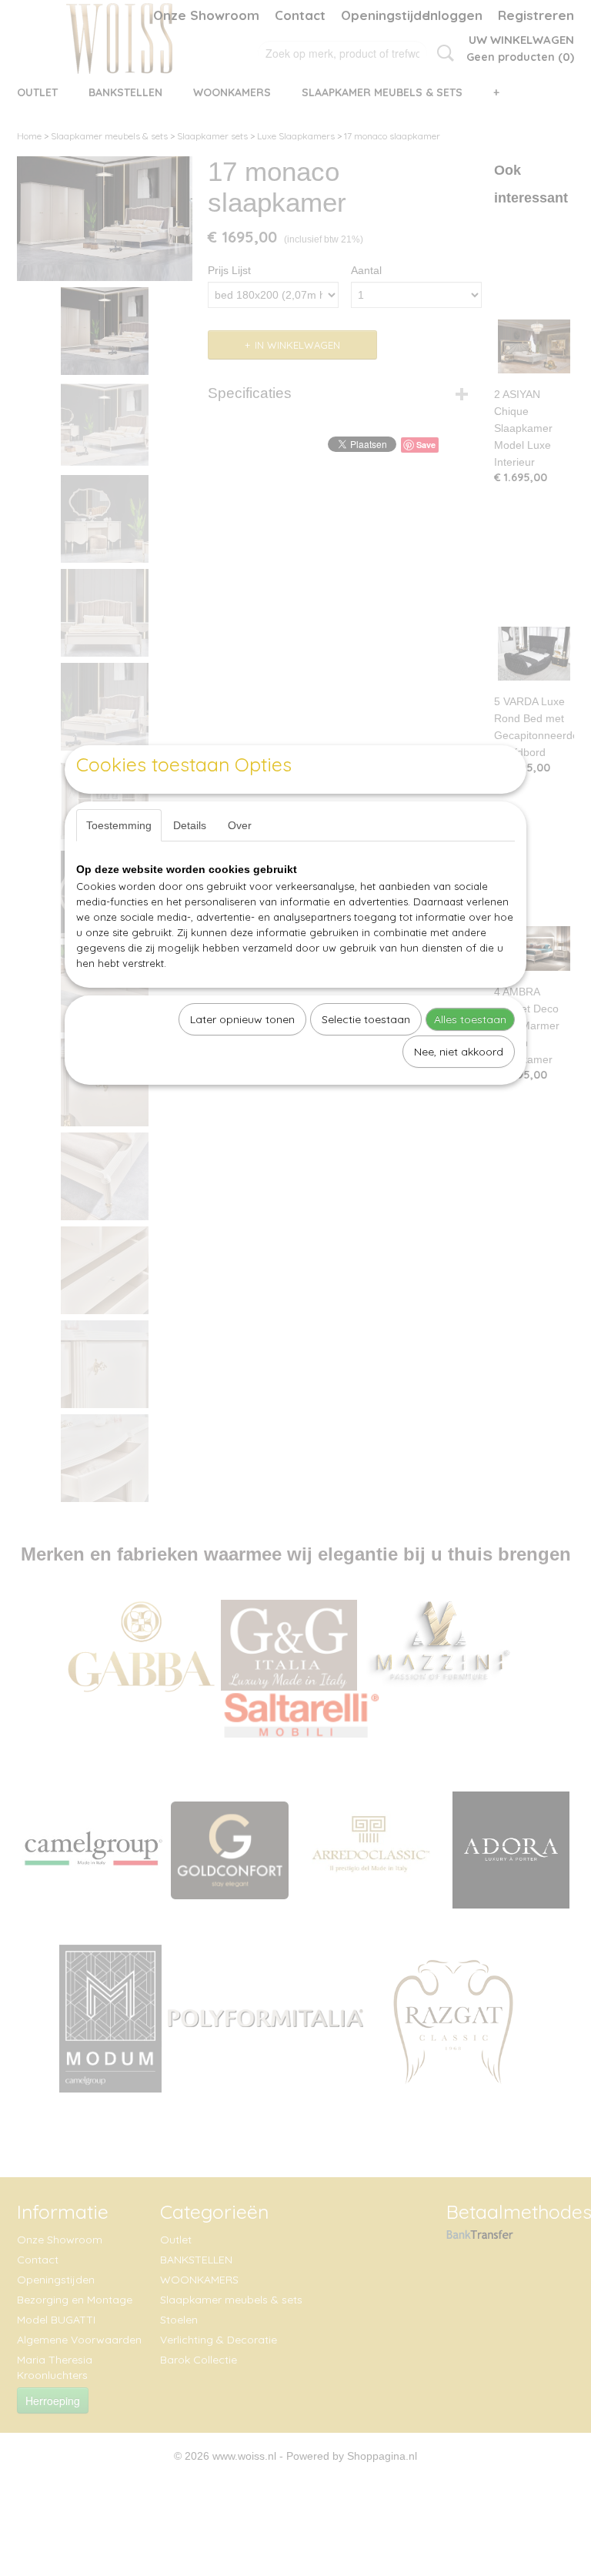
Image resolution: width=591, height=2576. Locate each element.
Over (240, 825)
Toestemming (119, 825)
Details (190, 825)
